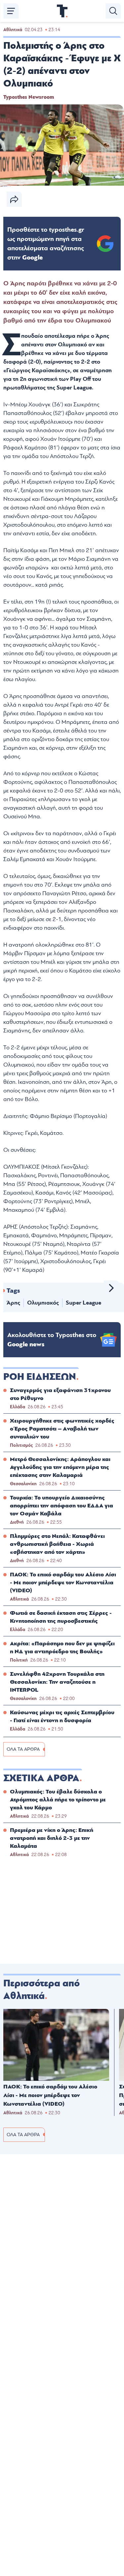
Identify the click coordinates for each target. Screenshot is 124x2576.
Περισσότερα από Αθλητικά (41, 1990)
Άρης (13, 1303)
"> (46, 244)
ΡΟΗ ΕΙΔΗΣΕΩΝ (40, 1377)
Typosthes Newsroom (29, 97)
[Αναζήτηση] (113, 11)
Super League (83, 1303)
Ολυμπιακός (43, 1303)
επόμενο (111, 1288)
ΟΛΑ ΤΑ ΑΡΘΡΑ (23, 1749)
